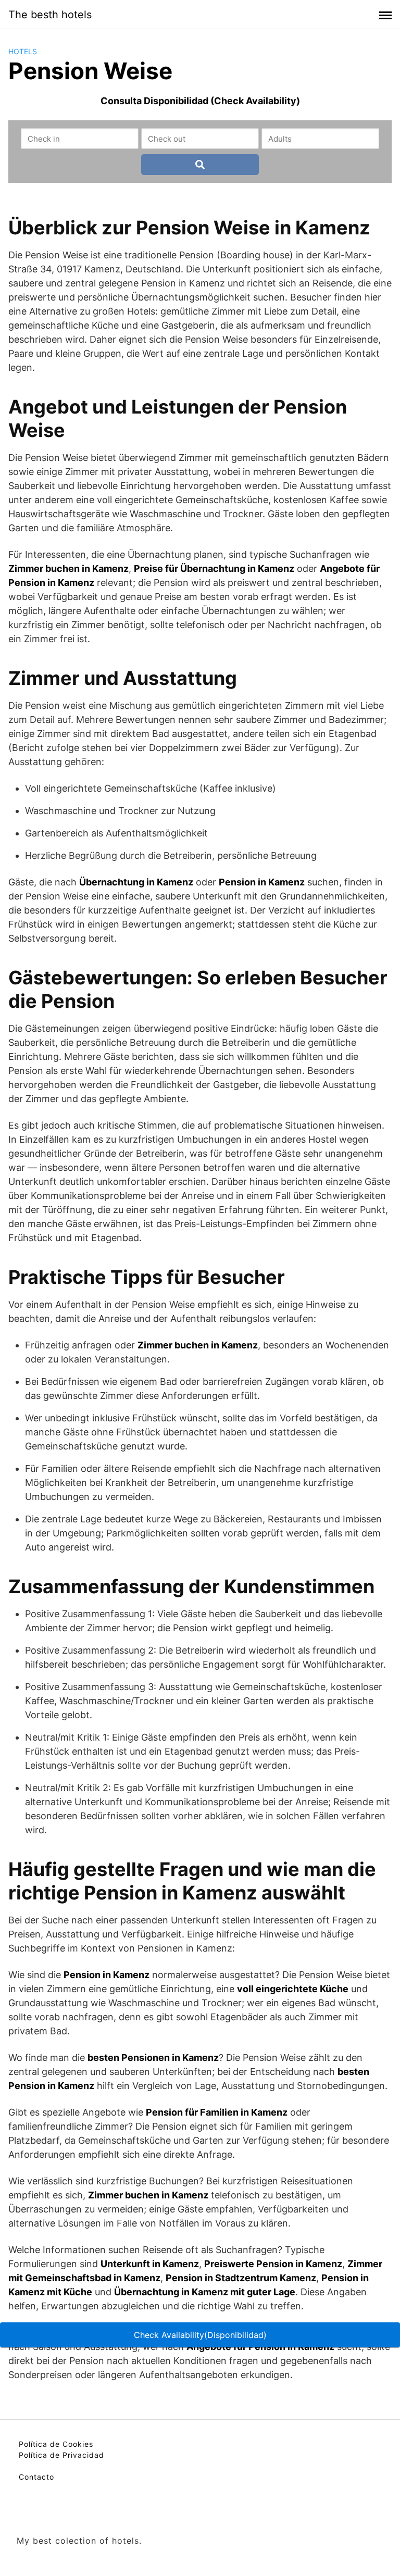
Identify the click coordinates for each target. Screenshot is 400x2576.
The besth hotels (50, 15)
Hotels (23, 51)
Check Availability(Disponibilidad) (200, 2335)
